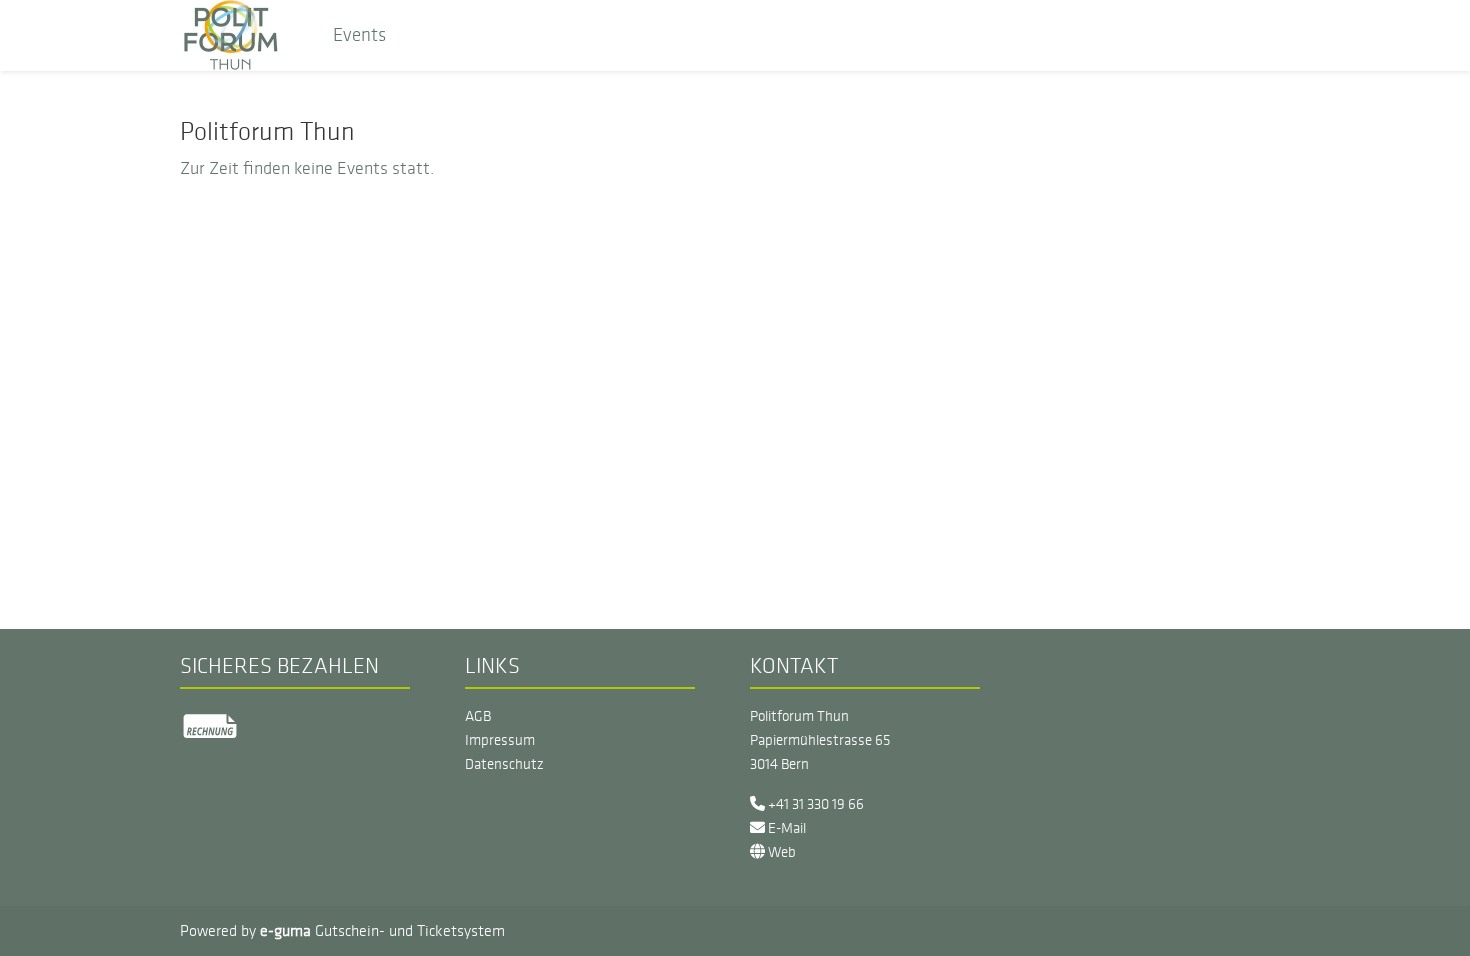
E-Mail (785, 828)
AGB (478, 716)
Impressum (500, 740)
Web (780, 852)
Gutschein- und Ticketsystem (382, 930)
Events (359, 34)
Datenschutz (504, 764)
